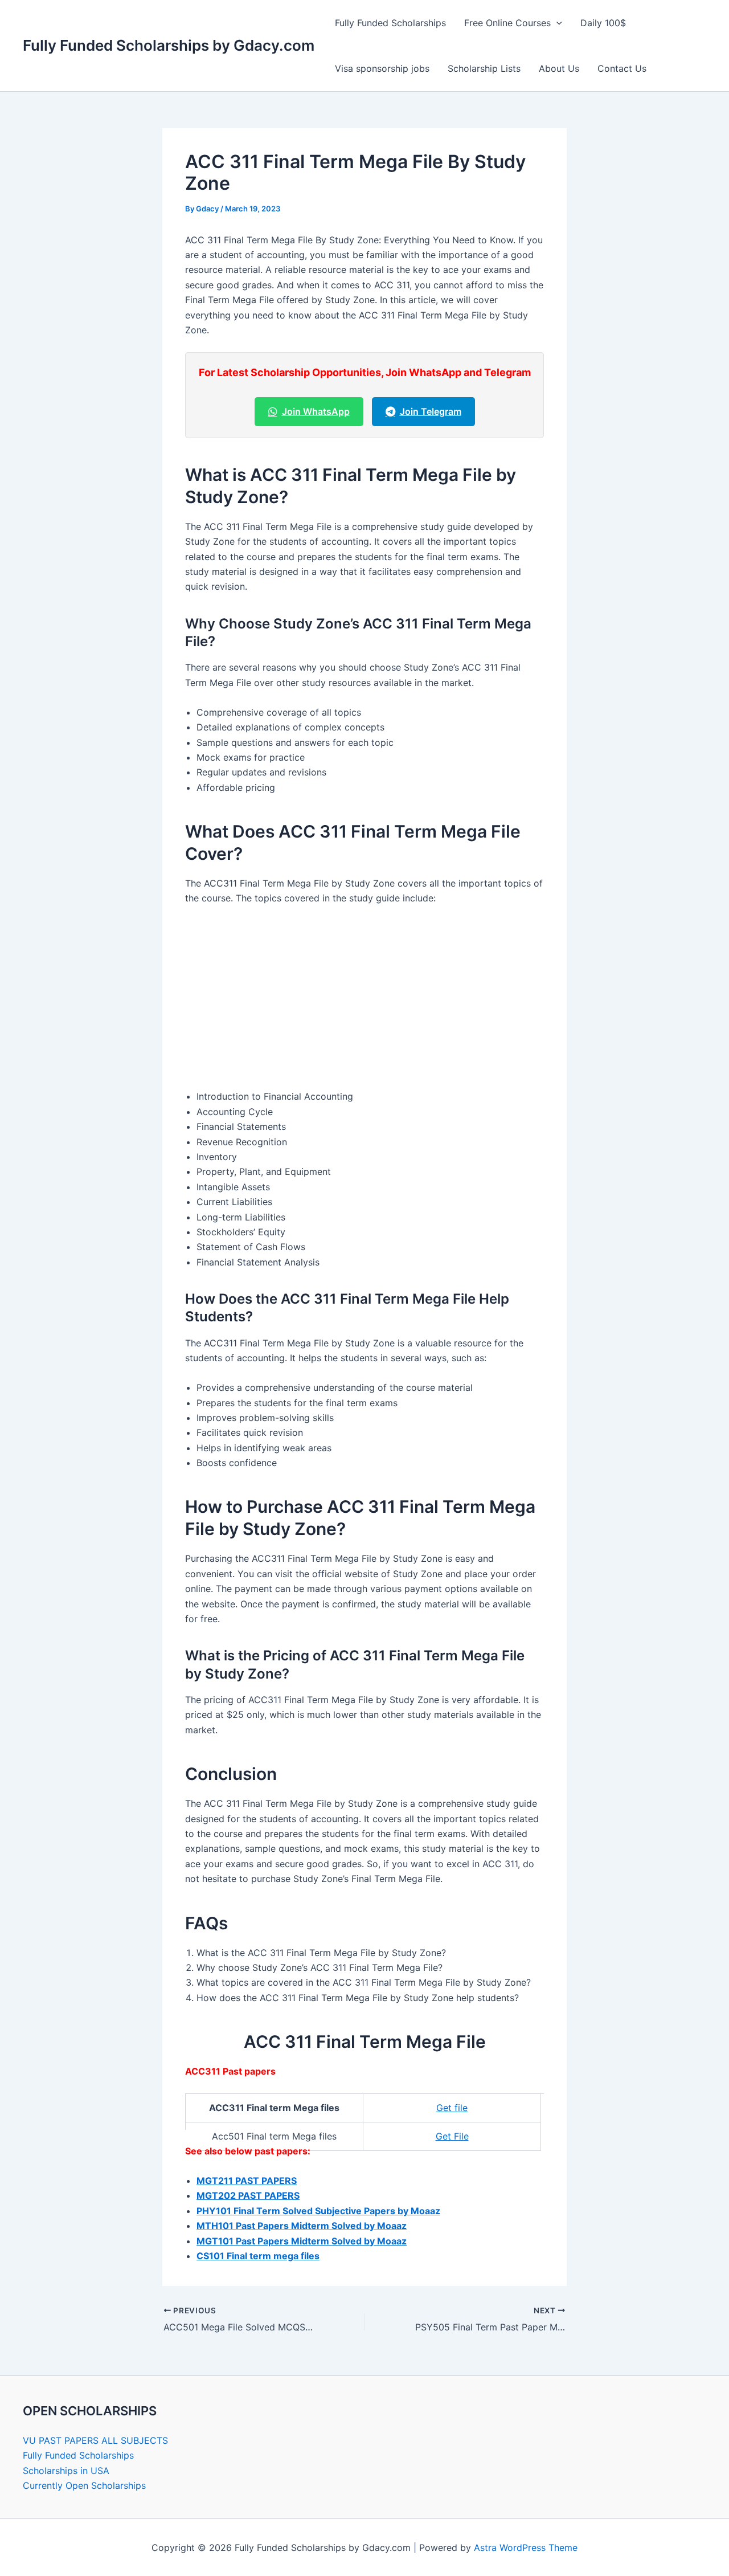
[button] (556, 23)
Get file (452, 2108)
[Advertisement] (364, 1000)
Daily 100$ (603, 23)
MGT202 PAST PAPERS (248, 2195)
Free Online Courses (507, 23)
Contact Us (622, 68)
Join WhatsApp (316, 411)
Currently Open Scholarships (84, 2485)
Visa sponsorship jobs (382, 68)
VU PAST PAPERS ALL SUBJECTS (95, 2440)
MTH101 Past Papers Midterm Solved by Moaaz (302, 2226)
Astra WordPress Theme (526, 2548)
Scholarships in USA (66, 2471)
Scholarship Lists (484, 68)
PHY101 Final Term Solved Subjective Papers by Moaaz (318, 2211)
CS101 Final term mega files (258, 2256)
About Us (559, 68)
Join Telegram (431, 411)
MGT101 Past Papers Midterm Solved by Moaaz (302, 2241)
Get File (452, 2136)
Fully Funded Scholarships (390, 23)
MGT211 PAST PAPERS (247, 2181)
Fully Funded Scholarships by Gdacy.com (169, 45)
